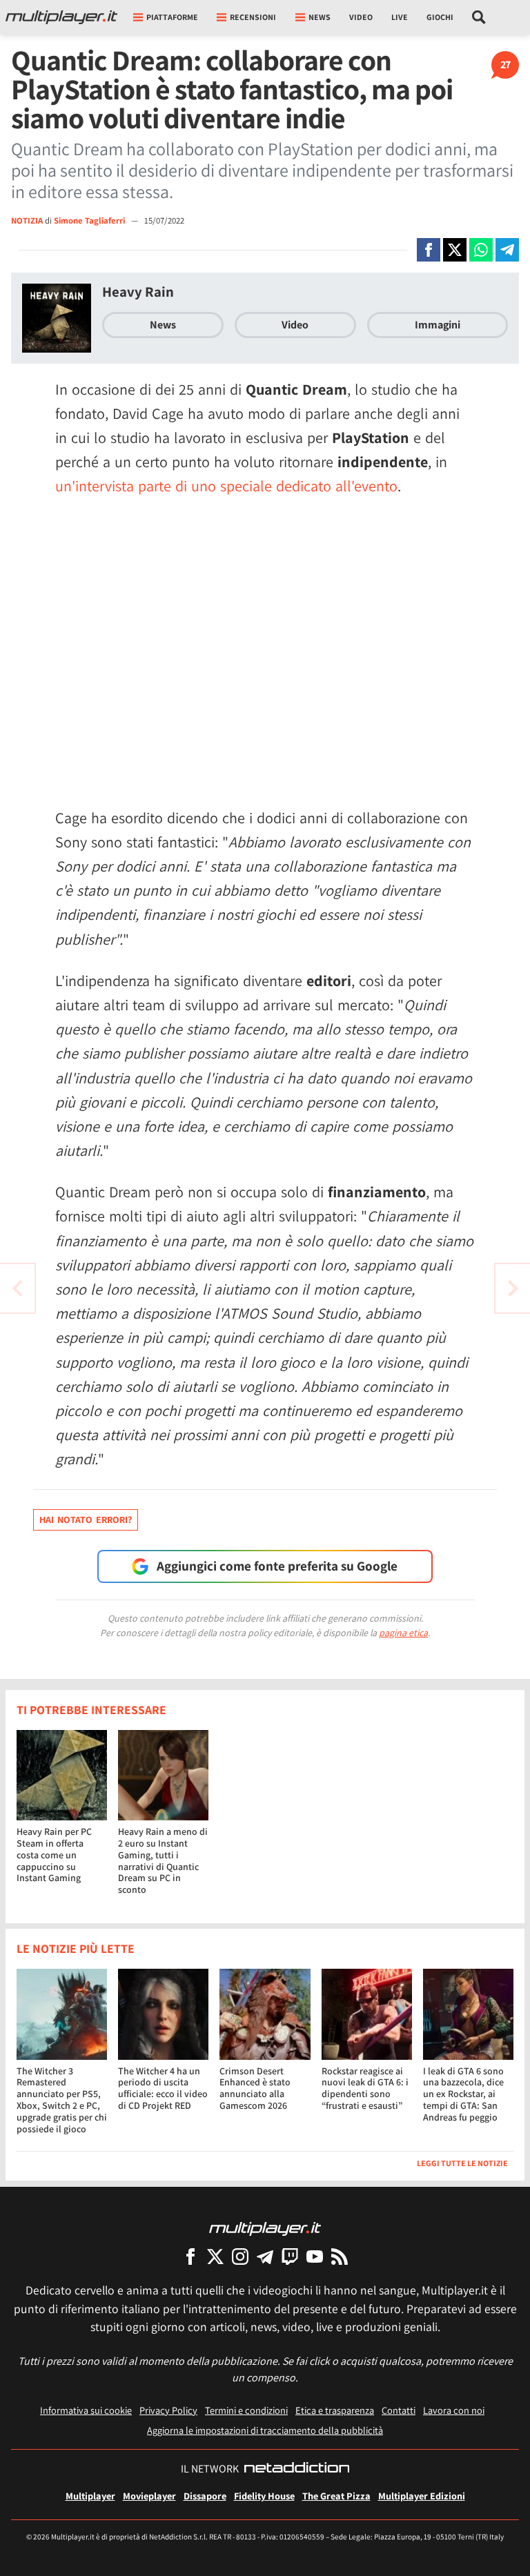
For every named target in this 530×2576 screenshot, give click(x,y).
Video (361, 17)
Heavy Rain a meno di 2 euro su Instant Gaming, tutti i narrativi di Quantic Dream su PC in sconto (163, 1860)
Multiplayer (90, 2496)
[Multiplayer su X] (215, 2256)
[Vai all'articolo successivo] (17, 1288)
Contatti (399, 2410)
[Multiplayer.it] (61, 17)
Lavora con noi (454, 2410)
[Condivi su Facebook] (429, 250)
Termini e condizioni (246, 2410)
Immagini (438, 325)
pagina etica (403, 1633)
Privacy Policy (168, 2410)
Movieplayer (149, 2496)
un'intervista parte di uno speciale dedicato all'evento (226, 486)
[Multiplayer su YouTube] (315, 2256)
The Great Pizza (336, 2496)
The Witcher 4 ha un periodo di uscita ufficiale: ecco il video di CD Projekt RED (163, 2088)
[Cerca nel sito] (479, 17)
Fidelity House (264, 2496)
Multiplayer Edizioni (422, 2496)
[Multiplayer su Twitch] (290, 2256)
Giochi (440, 17)
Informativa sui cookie (86, 2410)
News (163, 325)
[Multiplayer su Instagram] (240, 2256)
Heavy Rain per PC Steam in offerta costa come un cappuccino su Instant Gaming (54, 1855)
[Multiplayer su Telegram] (265, 2256)
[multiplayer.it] (265, 2228)
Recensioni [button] (253, 17)
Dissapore (205, 2496)
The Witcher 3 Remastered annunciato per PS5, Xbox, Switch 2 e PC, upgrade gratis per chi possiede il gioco (62, 2100)
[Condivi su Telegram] (507, 250)
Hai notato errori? (86, 1520)
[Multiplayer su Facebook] (190, 2256)
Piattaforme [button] (172, 17)
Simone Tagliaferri (90, 220)
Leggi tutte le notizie (462, 2163)
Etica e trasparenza (335, 2410)
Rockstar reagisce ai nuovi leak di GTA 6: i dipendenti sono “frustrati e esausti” (365, 2088)
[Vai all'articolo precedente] (513, 1288)
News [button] (320, 17)
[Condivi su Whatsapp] (481, 250)
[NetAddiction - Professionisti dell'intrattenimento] (297, 2469)
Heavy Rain (138, 292)
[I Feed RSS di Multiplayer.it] (340, 2256)
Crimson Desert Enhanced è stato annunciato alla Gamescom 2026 (255, 2088)
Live (400, 17)
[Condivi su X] (455, 250)
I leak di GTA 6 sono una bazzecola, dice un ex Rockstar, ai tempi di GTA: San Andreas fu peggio (463, 2094)
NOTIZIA (27, 220)
